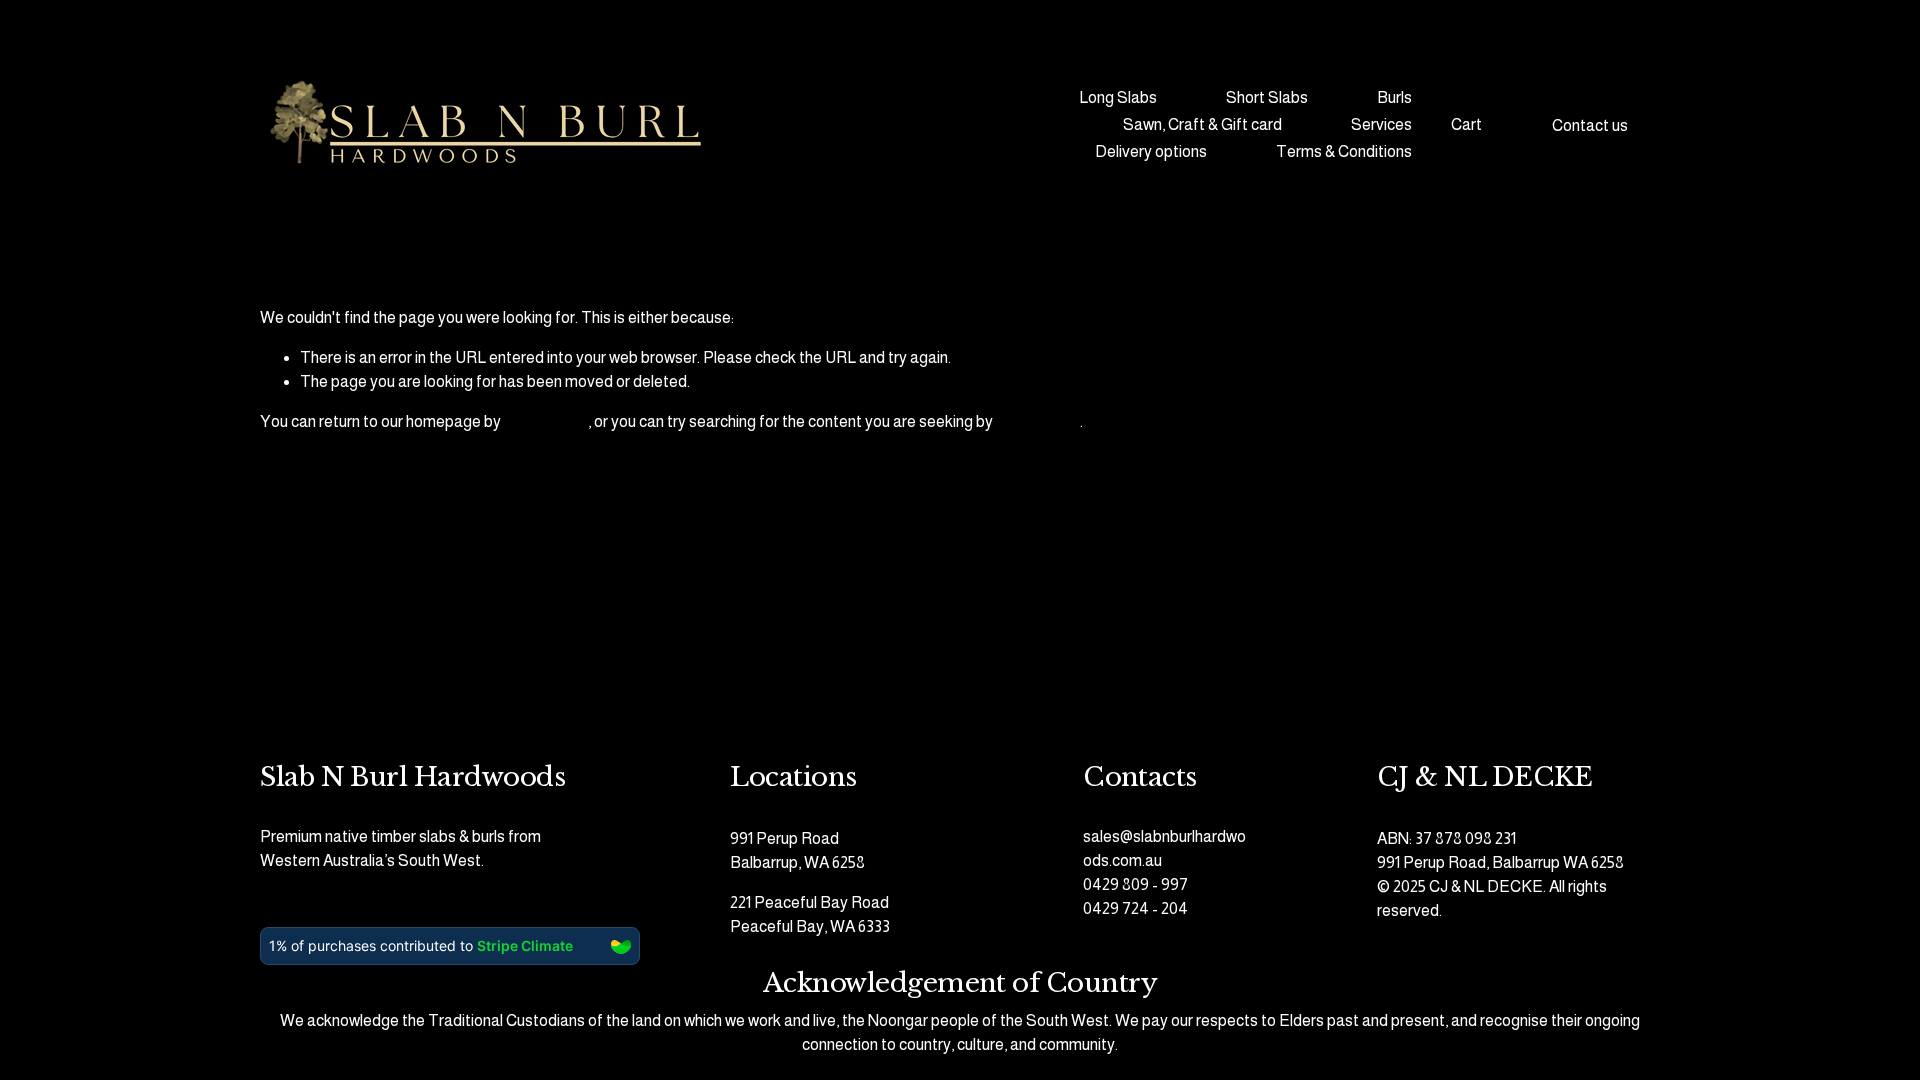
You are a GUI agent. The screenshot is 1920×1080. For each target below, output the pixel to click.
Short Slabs (1267, 97)
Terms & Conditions (1344, 151)
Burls (1394, 97)
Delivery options (1151, 151)
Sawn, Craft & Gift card (1202, 124)
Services (1381, 124)
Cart (1466, 124)
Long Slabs (1118, 97)
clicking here (546, 421)
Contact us (1590, 125)
